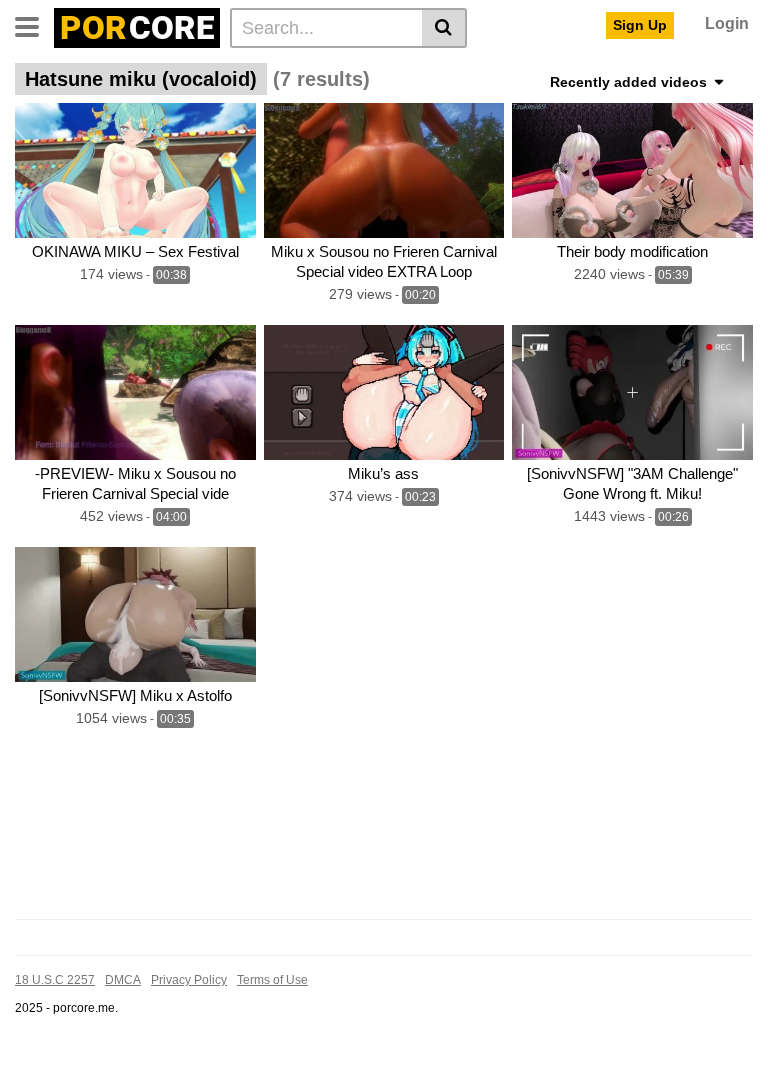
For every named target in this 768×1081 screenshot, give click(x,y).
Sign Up (640, 25)
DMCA (123, 980)
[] (444, 28)
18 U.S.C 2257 (55, 980)
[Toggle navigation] (34, 25)
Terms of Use (272, 980)
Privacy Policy (189, 980)
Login (727, 23)
